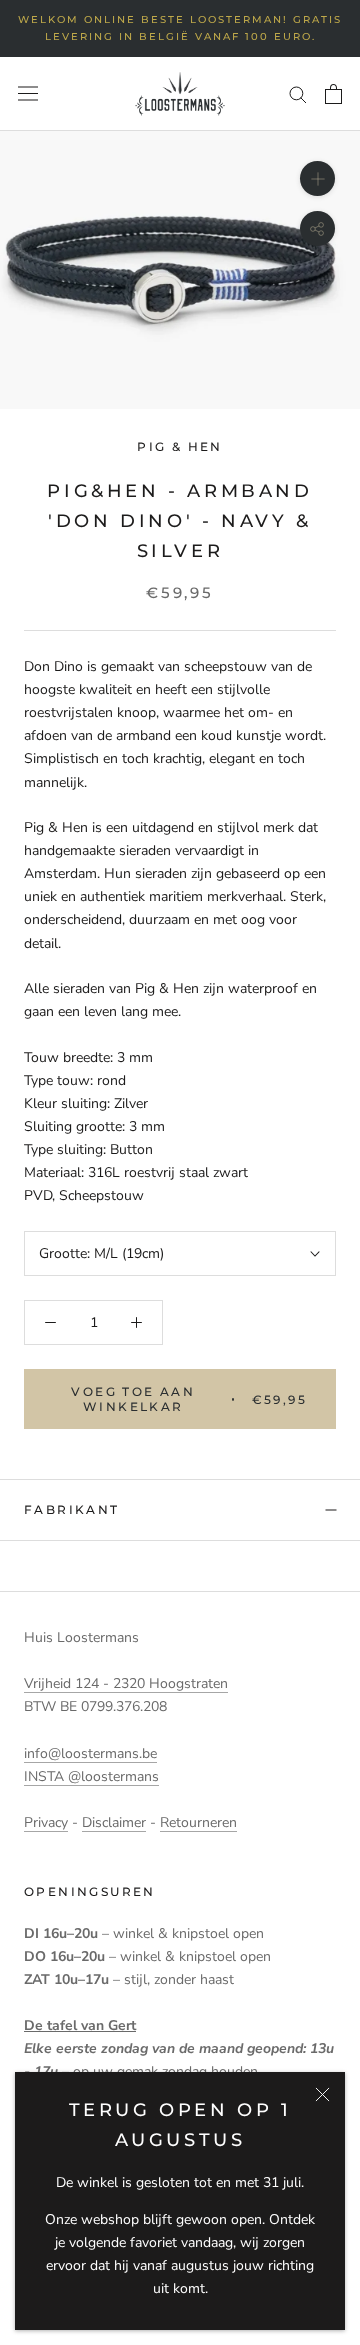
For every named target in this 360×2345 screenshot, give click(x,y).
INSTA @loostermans (91, 1776)
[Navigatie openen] (28, 93)
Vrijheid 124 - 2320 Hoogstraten (126, 1683)
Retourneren (198, 1822)
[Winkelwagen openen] (333, 94)
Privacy (46, 1822)
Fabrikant (72, 1509)
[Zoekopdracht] (298, 93)
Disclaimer (114, 1822)
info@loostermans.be (90, 1753)
